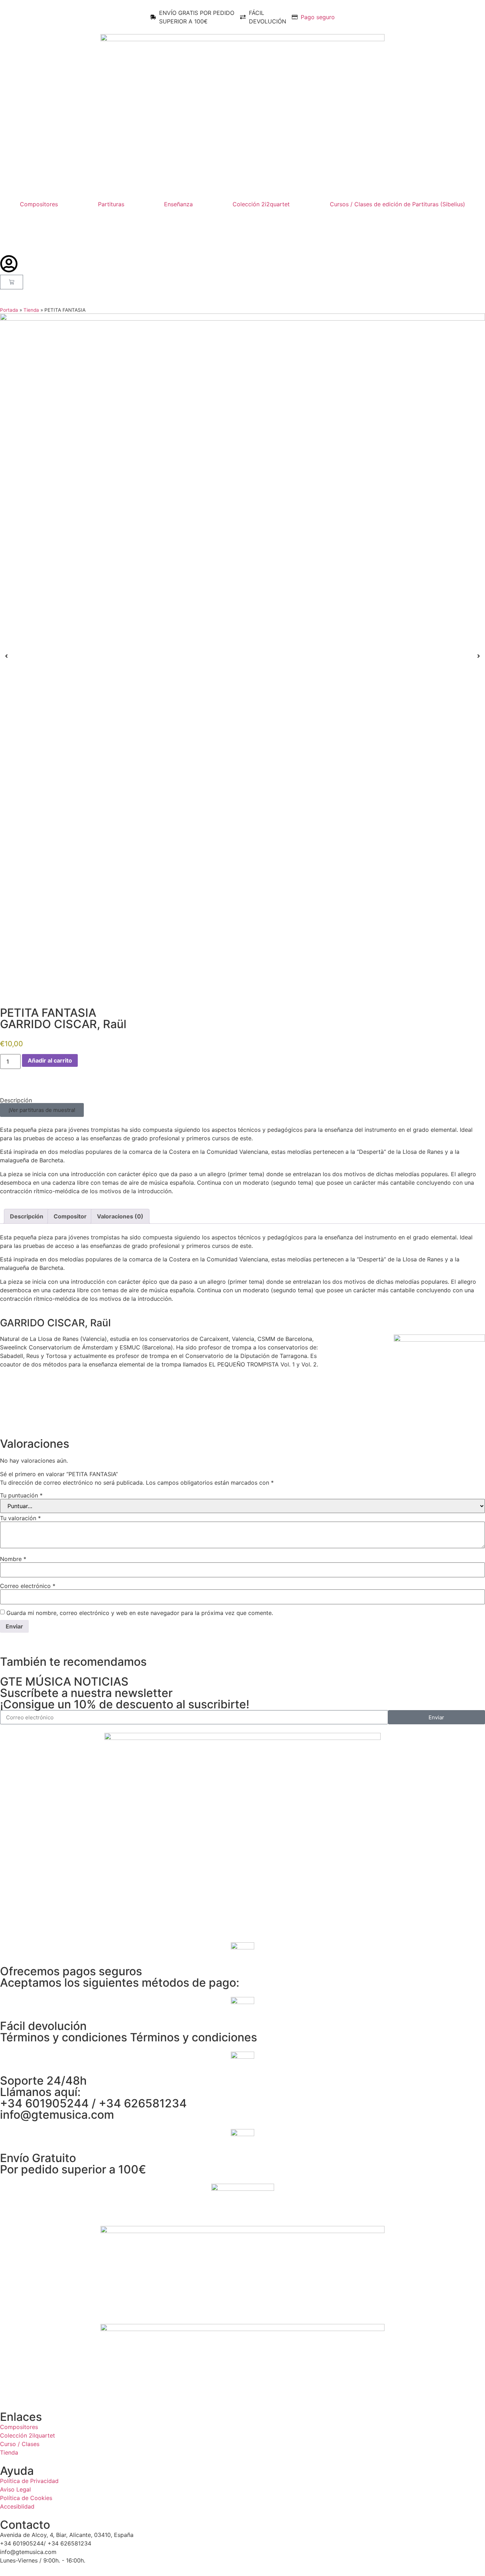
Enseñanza (178, 204)
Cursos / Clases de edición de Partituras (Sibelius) (397, 204)
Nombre (13, 1559)
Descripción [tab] (27, 1216)
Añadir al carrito (50, 1060)
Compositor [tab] (70, 1216)
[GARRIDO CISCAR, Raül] (439, 1339)
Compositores (39, 204)
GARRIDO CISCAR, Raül (63, 1024)
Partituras (111, 204)
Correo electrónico (28, 1586)
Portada (9, 310)
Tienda (31, 310)
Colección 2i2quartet (261, 204)
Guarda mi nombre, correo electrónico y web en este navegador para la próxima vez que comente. (140, 1613)
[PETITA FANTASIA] (243, 656)
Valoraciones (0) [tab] (120, 1216)
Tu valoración (20, 1518)
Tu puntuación (21, 1495)
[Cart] (12, 282)
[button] (42, 1110)
